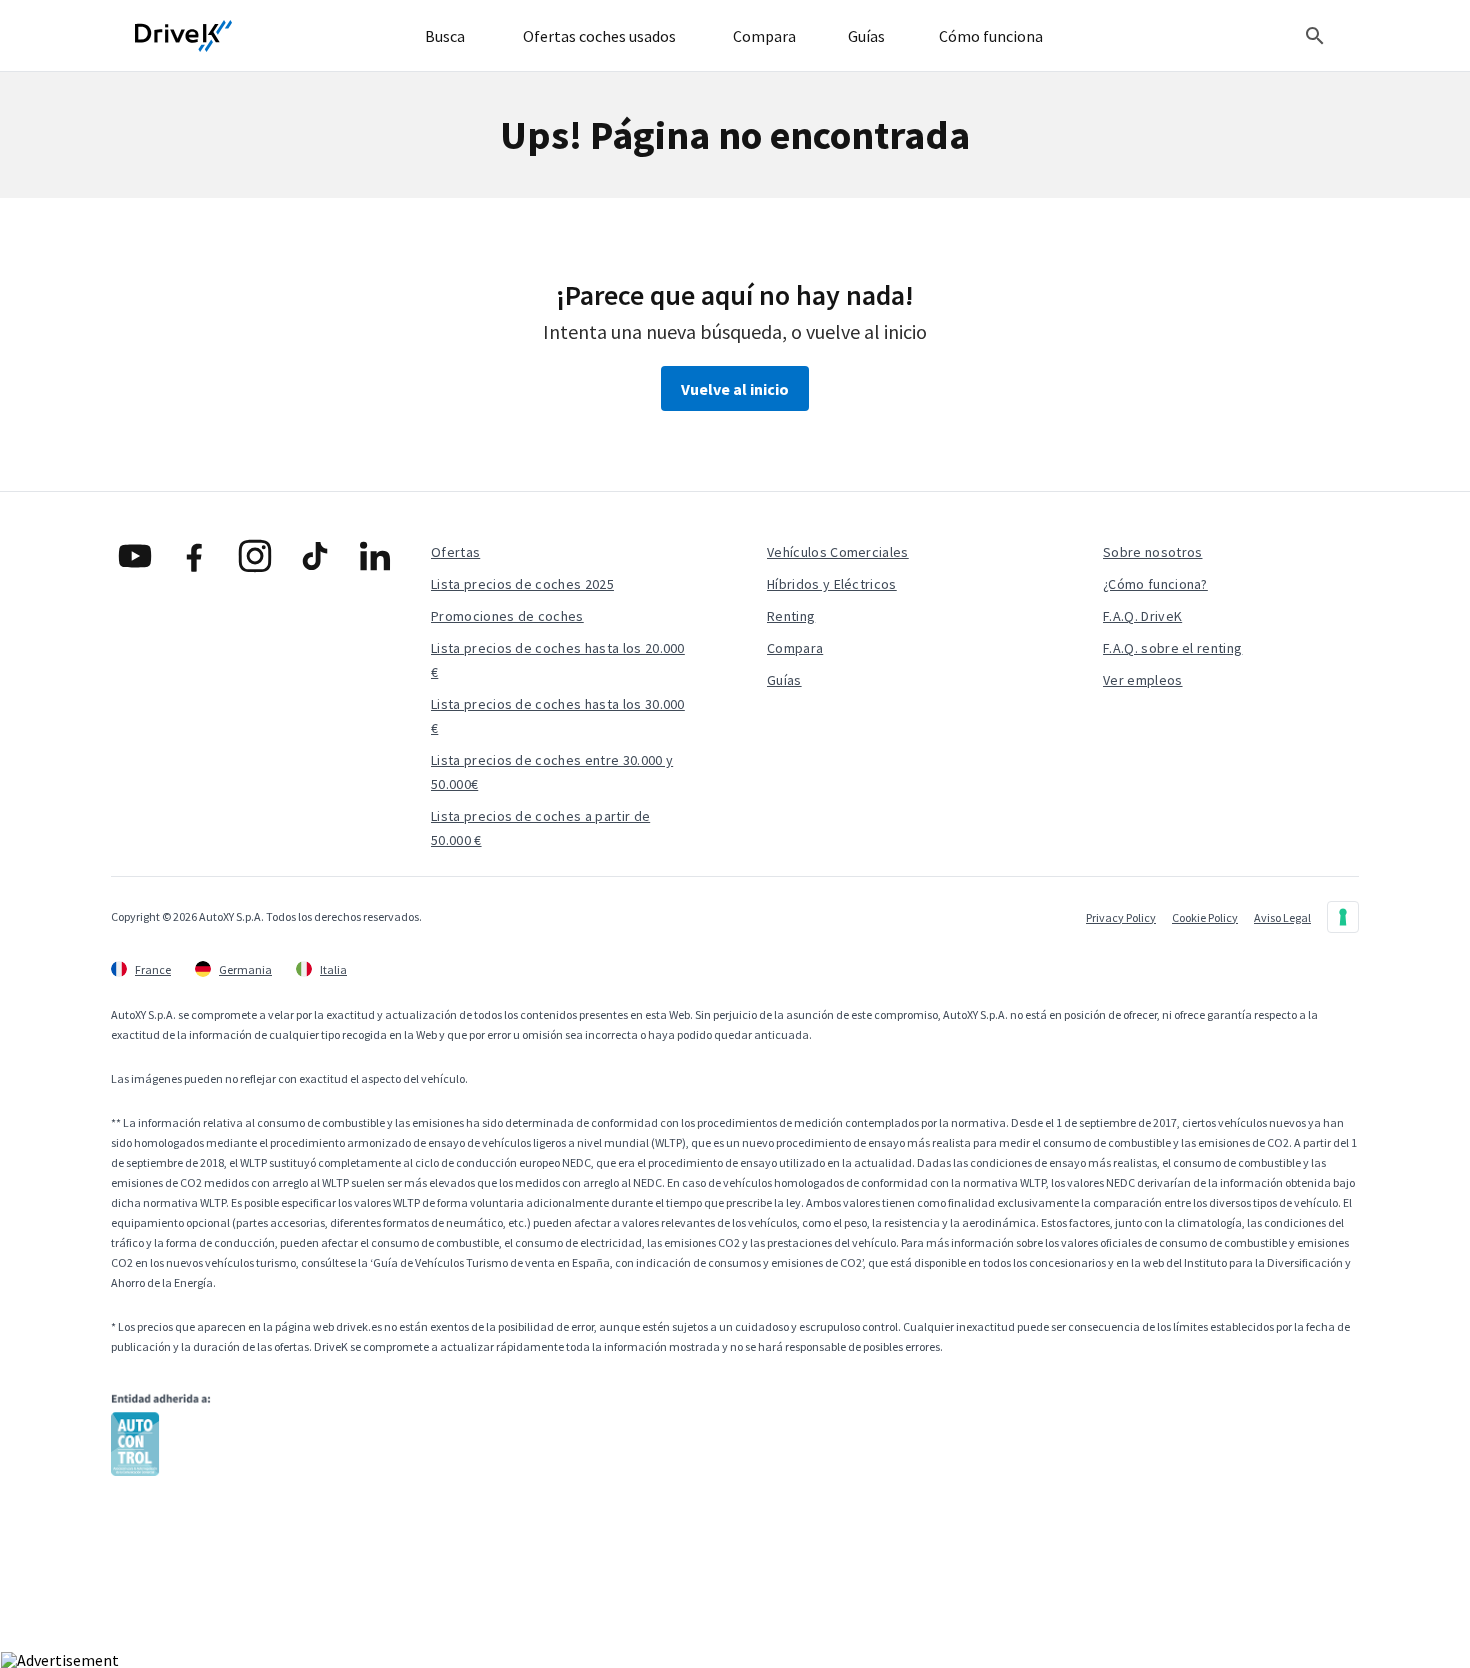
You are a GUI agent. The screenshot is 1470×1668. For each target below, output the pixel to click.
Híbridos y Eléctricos (832, 584)
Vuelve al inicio (735, 389)
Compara (795, 648)
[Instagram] (255, 556)
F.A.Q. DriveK (1142, 616)
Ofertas (455, 552)
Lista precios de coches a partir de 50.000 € (540, 828)
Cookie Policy (1205, 917)
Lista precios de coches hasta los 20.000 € (558, 660)
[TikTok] (315, 556)
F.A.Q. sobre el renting (1172, 648)
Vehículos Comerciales (838, 552)
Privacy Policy (1121, 917)
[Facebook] (195, 556)
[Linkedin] (375, 556)
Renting (791, 616)
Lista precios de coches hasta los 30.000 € (558, 716)
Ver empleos (1143, 680)
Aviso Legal (1282, 917)
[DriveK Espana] (184, 36)
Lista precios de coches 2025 (522, 584)
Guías (784, 680)
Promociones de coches (507, 616)
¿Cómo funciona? (1155, 584)
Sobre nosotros (1152, 552)
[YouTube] (135, 556)
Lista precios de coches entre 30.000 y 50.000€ (552, 772)
